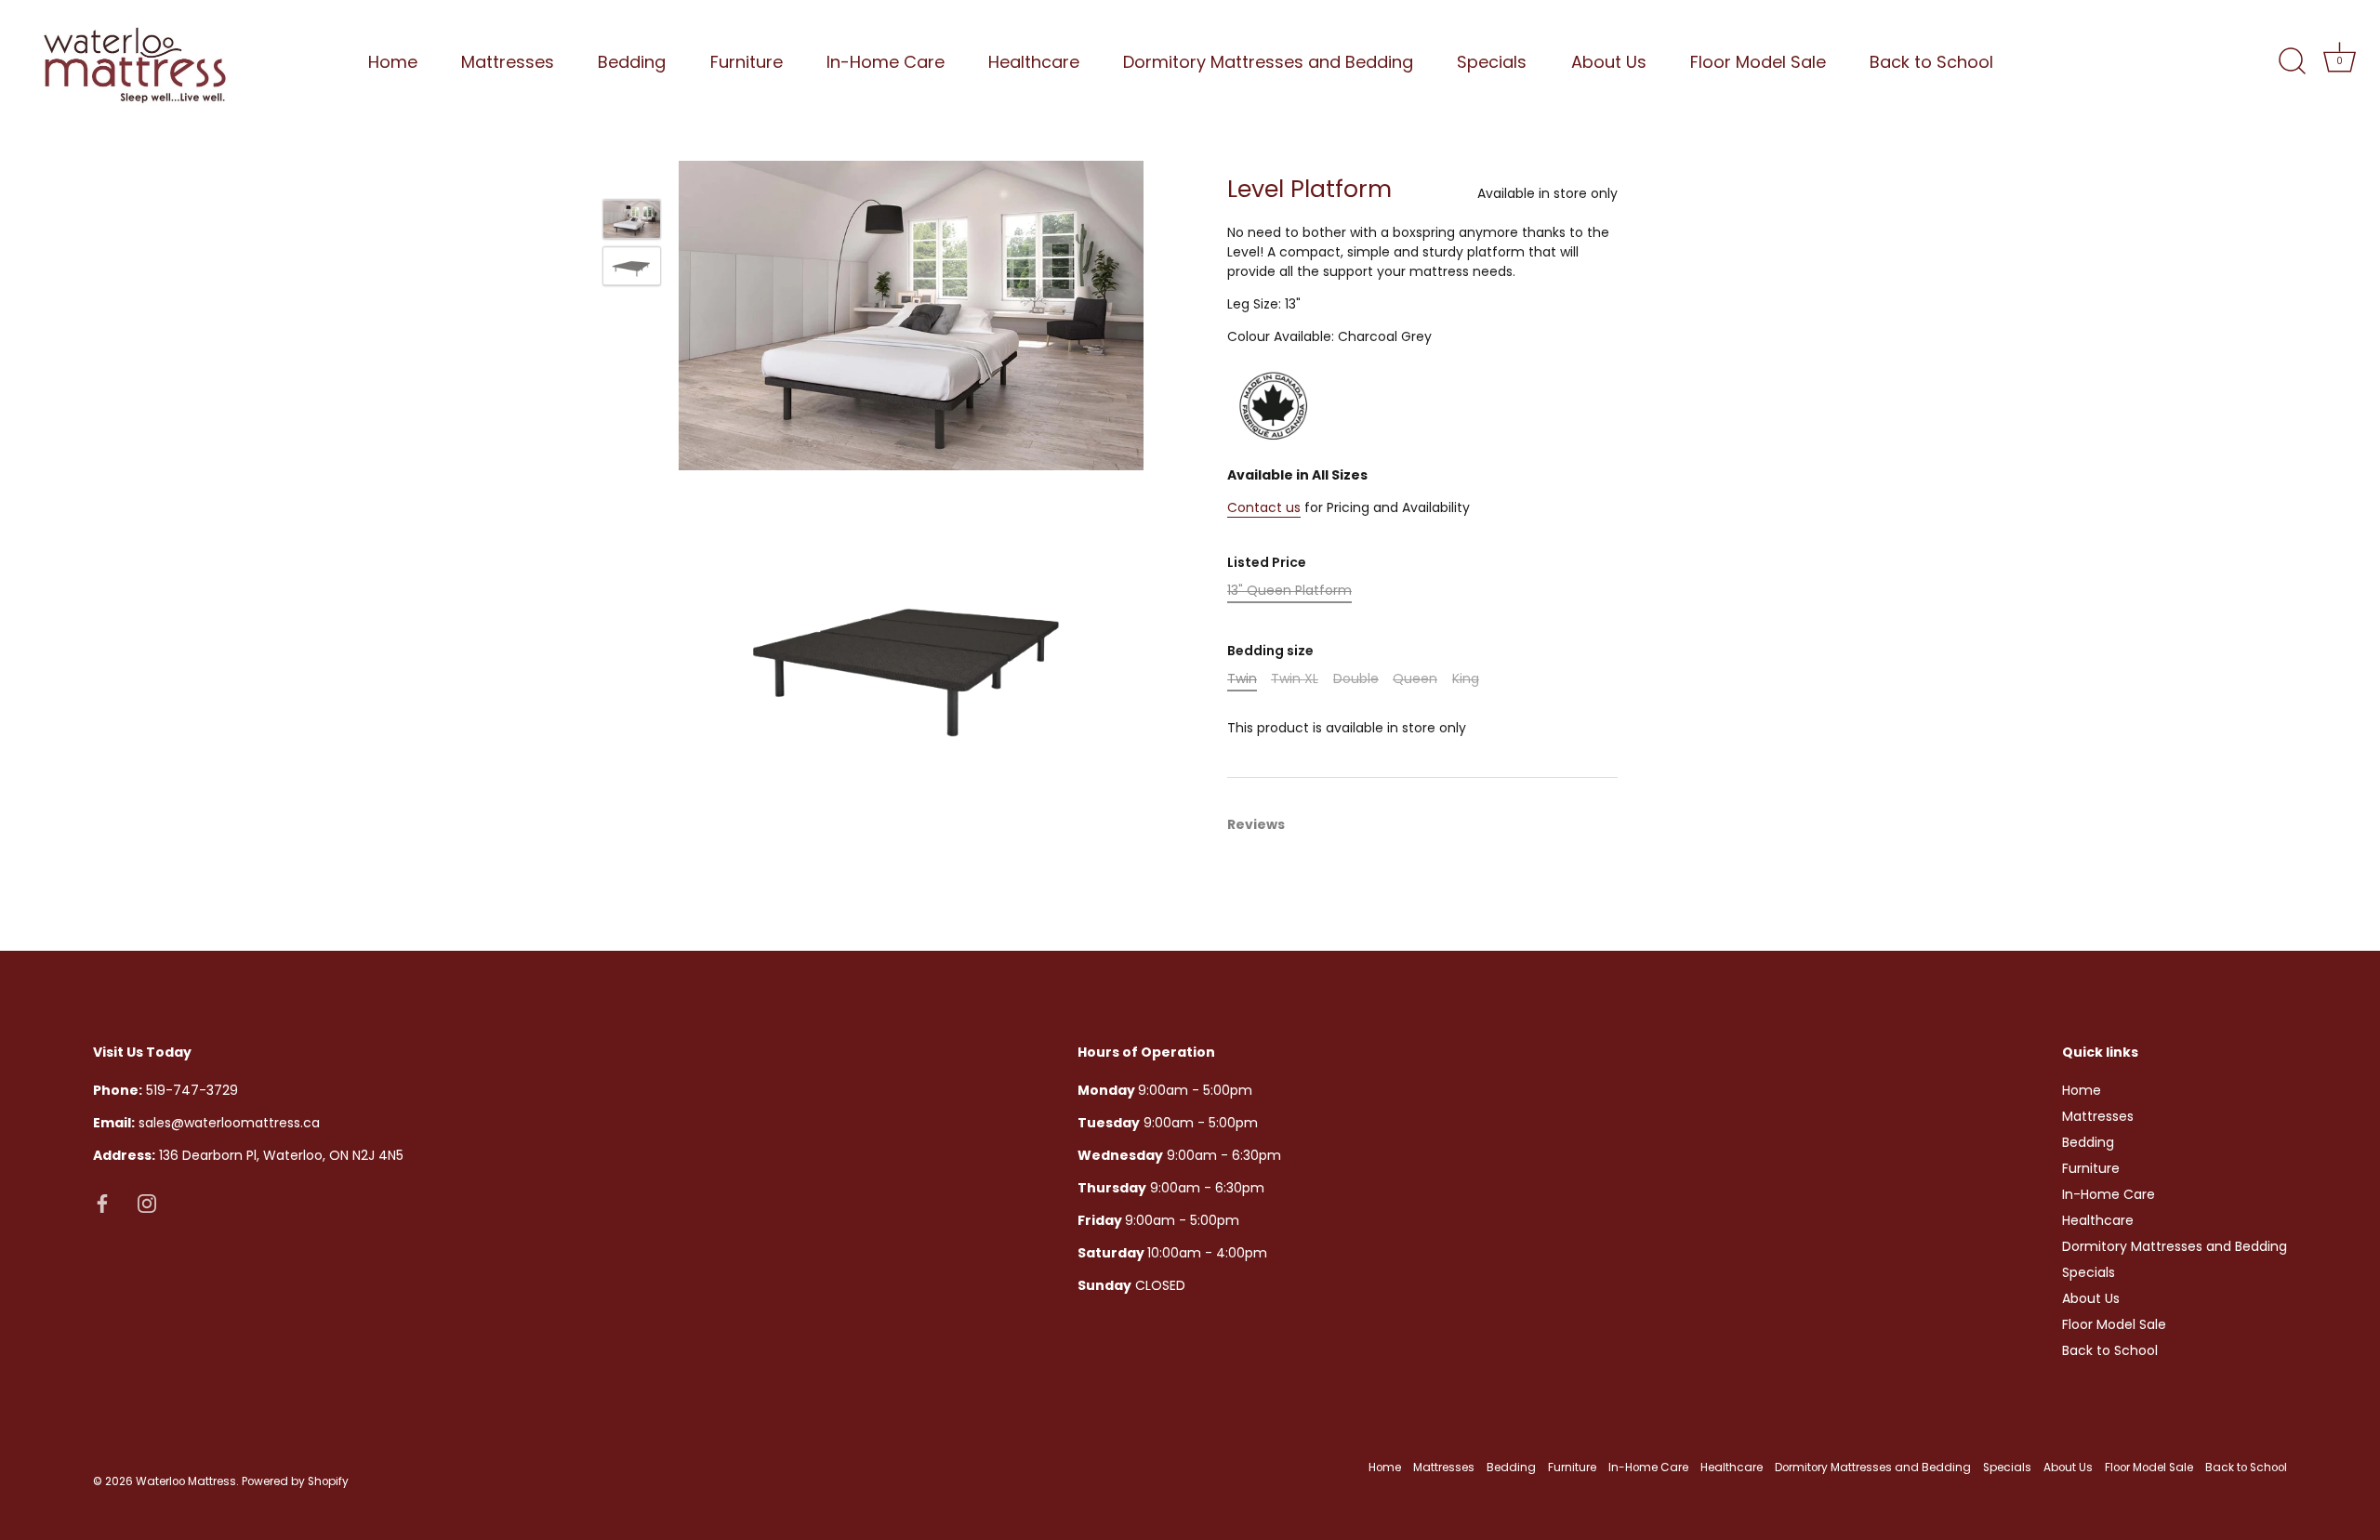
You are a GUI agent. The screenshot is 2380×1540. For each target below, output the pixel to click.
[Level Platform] (632, 219)
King (1466, 679)
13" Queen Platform (1289, 591)
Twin (1242, 679)
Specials (1492, 62)
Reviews (1256, 824)
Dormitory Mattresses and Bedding (1268, 62)
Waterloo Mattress (186, 1481)
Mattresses (508, 62)
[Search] (2292, 61)
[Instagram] (147, 1202)
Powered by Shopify (295, 1481)
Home (393, 62)
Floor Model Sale (1758, 62)
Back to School (1931, 62)
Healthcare (1034, 62)
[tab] (1265, 825)
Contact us (1264, 507)
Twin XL (1295, 679)
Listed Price (1267, 563)
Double (1356, 679)
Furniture (747, 62)
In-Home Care (886, 62)
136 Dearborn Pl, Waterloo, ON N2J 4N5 (248, 1154)
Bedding (632, 62)
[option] (632, 222)
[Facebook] (102, 1202)
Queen (1415, 679)
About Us (1609, 62)
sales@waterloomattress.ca (206, 1122)
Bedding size (1270, 651)
